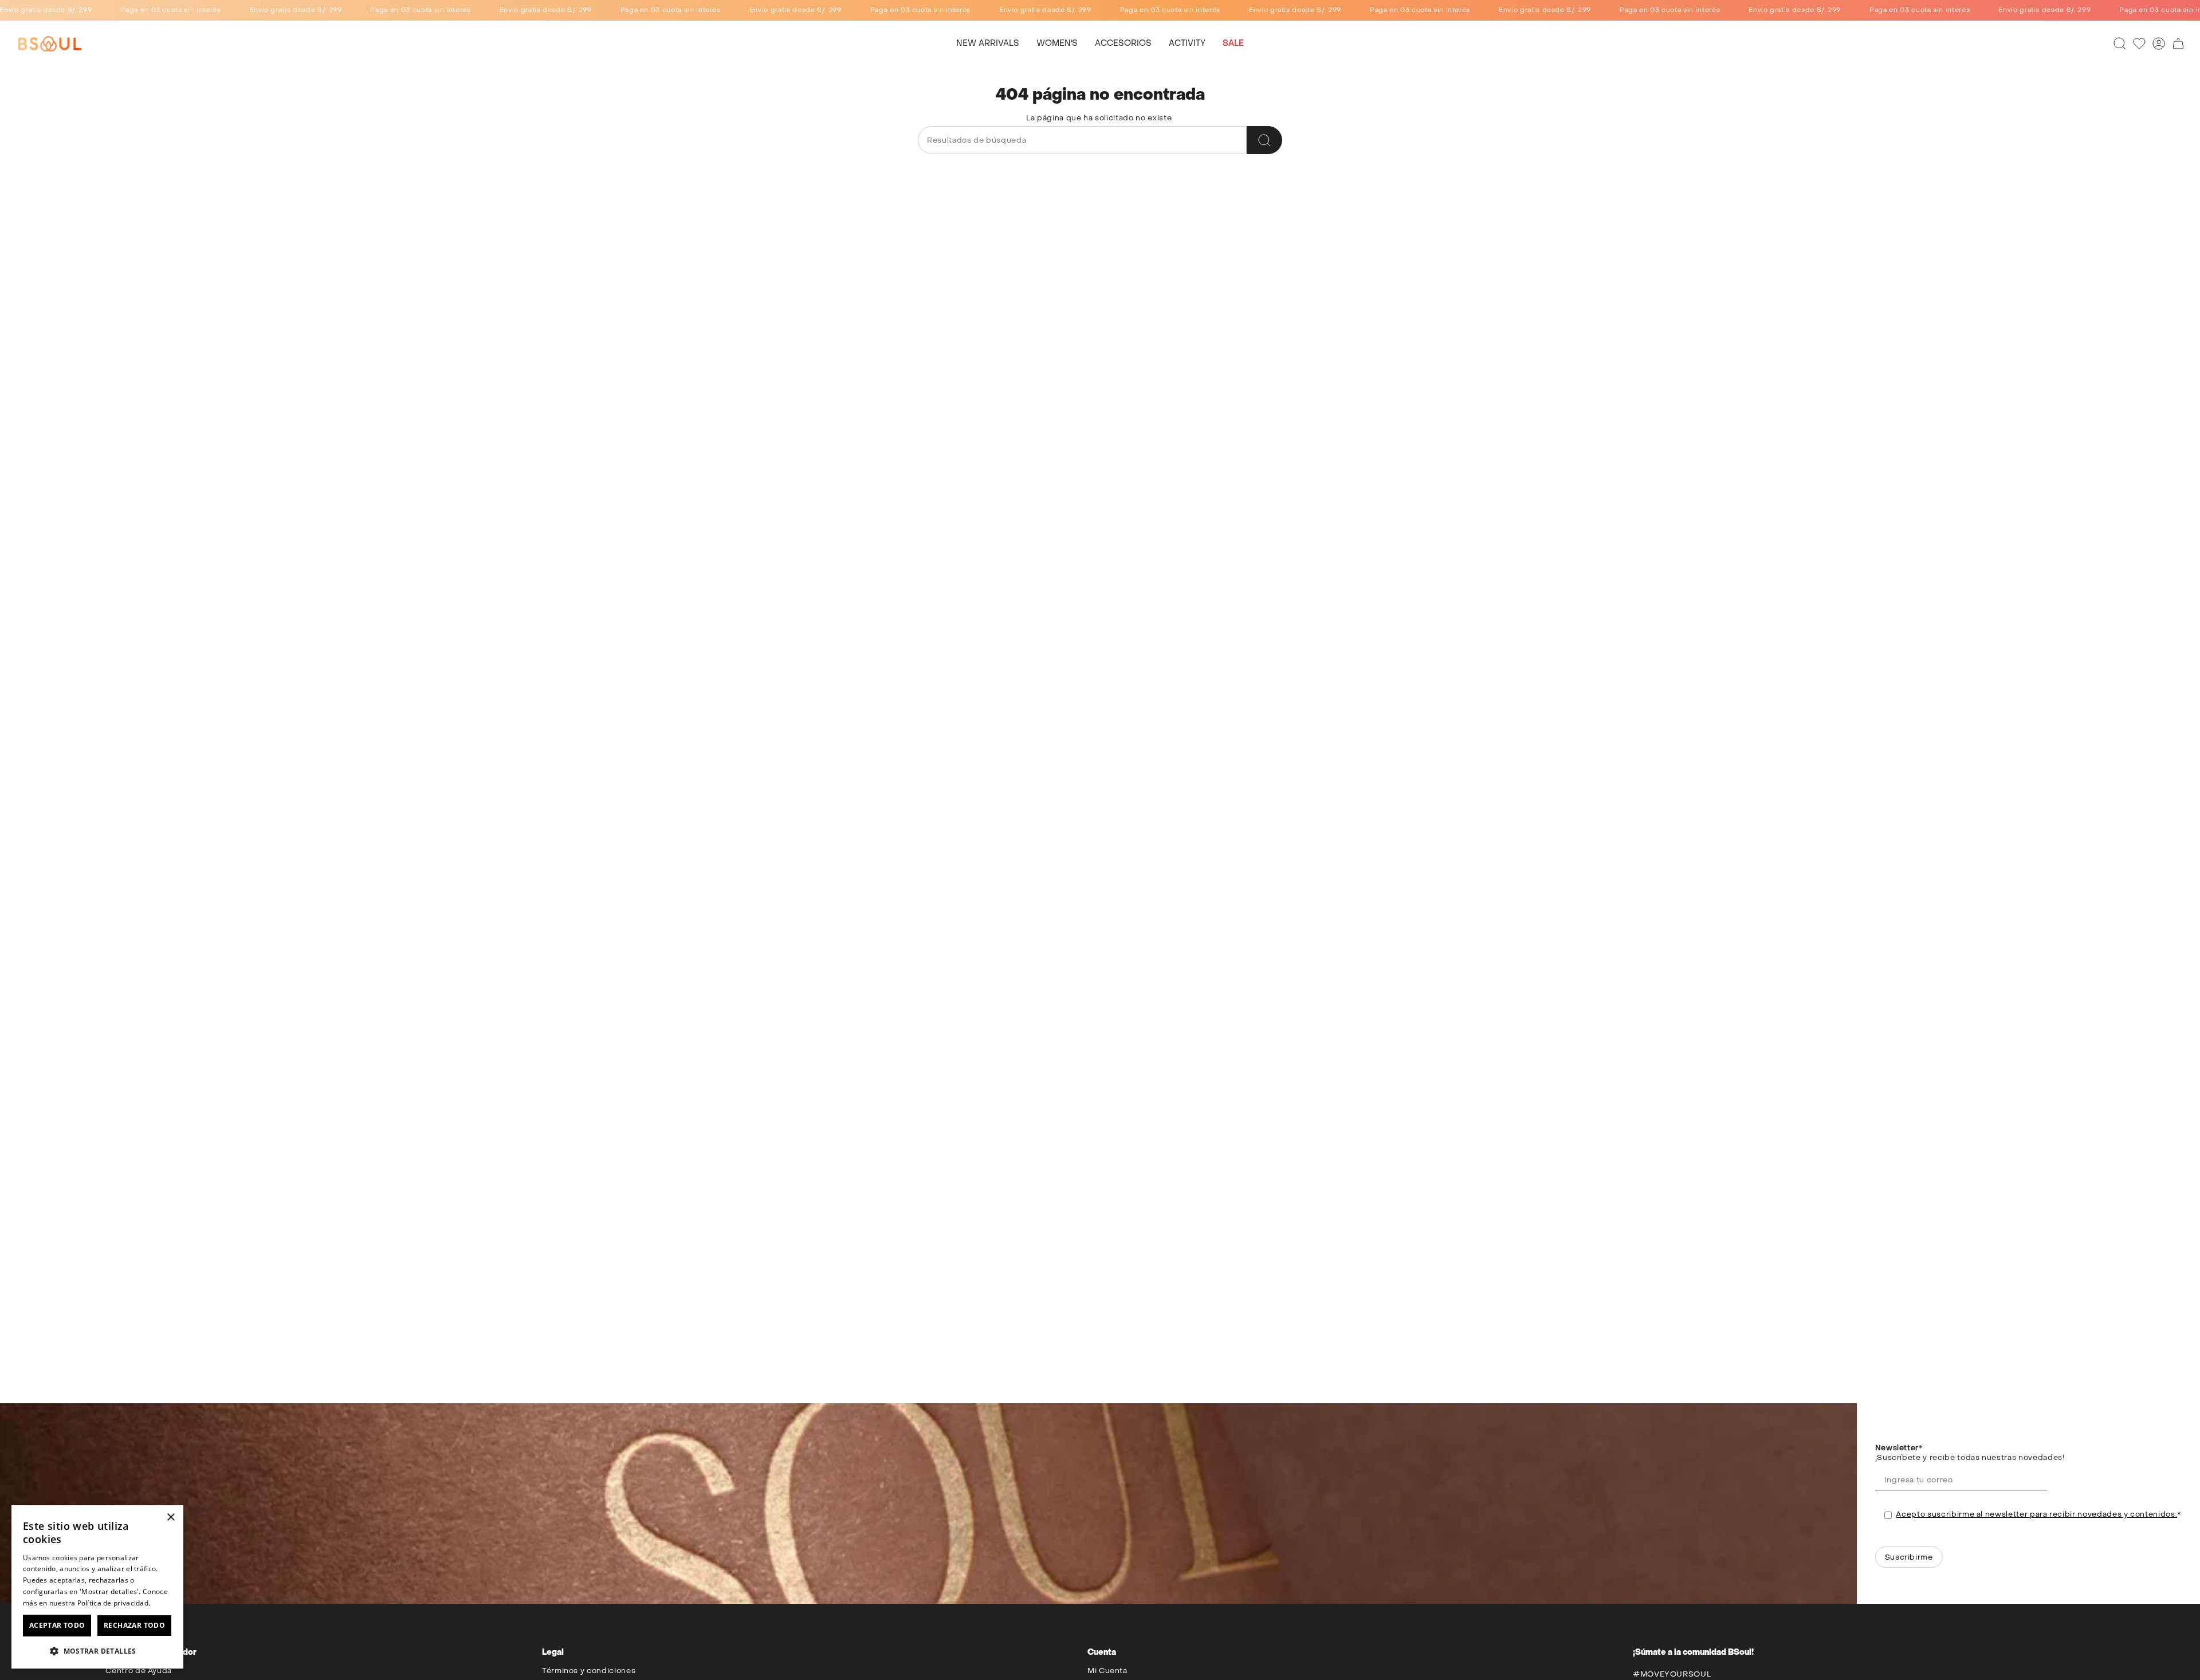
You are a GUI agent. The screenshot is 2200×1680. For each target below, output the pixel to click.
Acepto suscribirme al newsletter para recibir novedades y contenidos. (2036, 1514)
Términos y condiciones (589, 1671)
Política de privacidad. (114, 1603)
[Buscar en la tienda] (1264, 140)
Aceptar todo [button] (57, 1625)
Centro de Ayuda (139, 1671)
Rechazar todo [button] (134, 1625)
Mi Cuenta (1107, 1671)
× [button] (170, 1518)
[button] (1057, 44)
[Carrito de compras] (2178, 44)
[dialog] (97, 1587)
